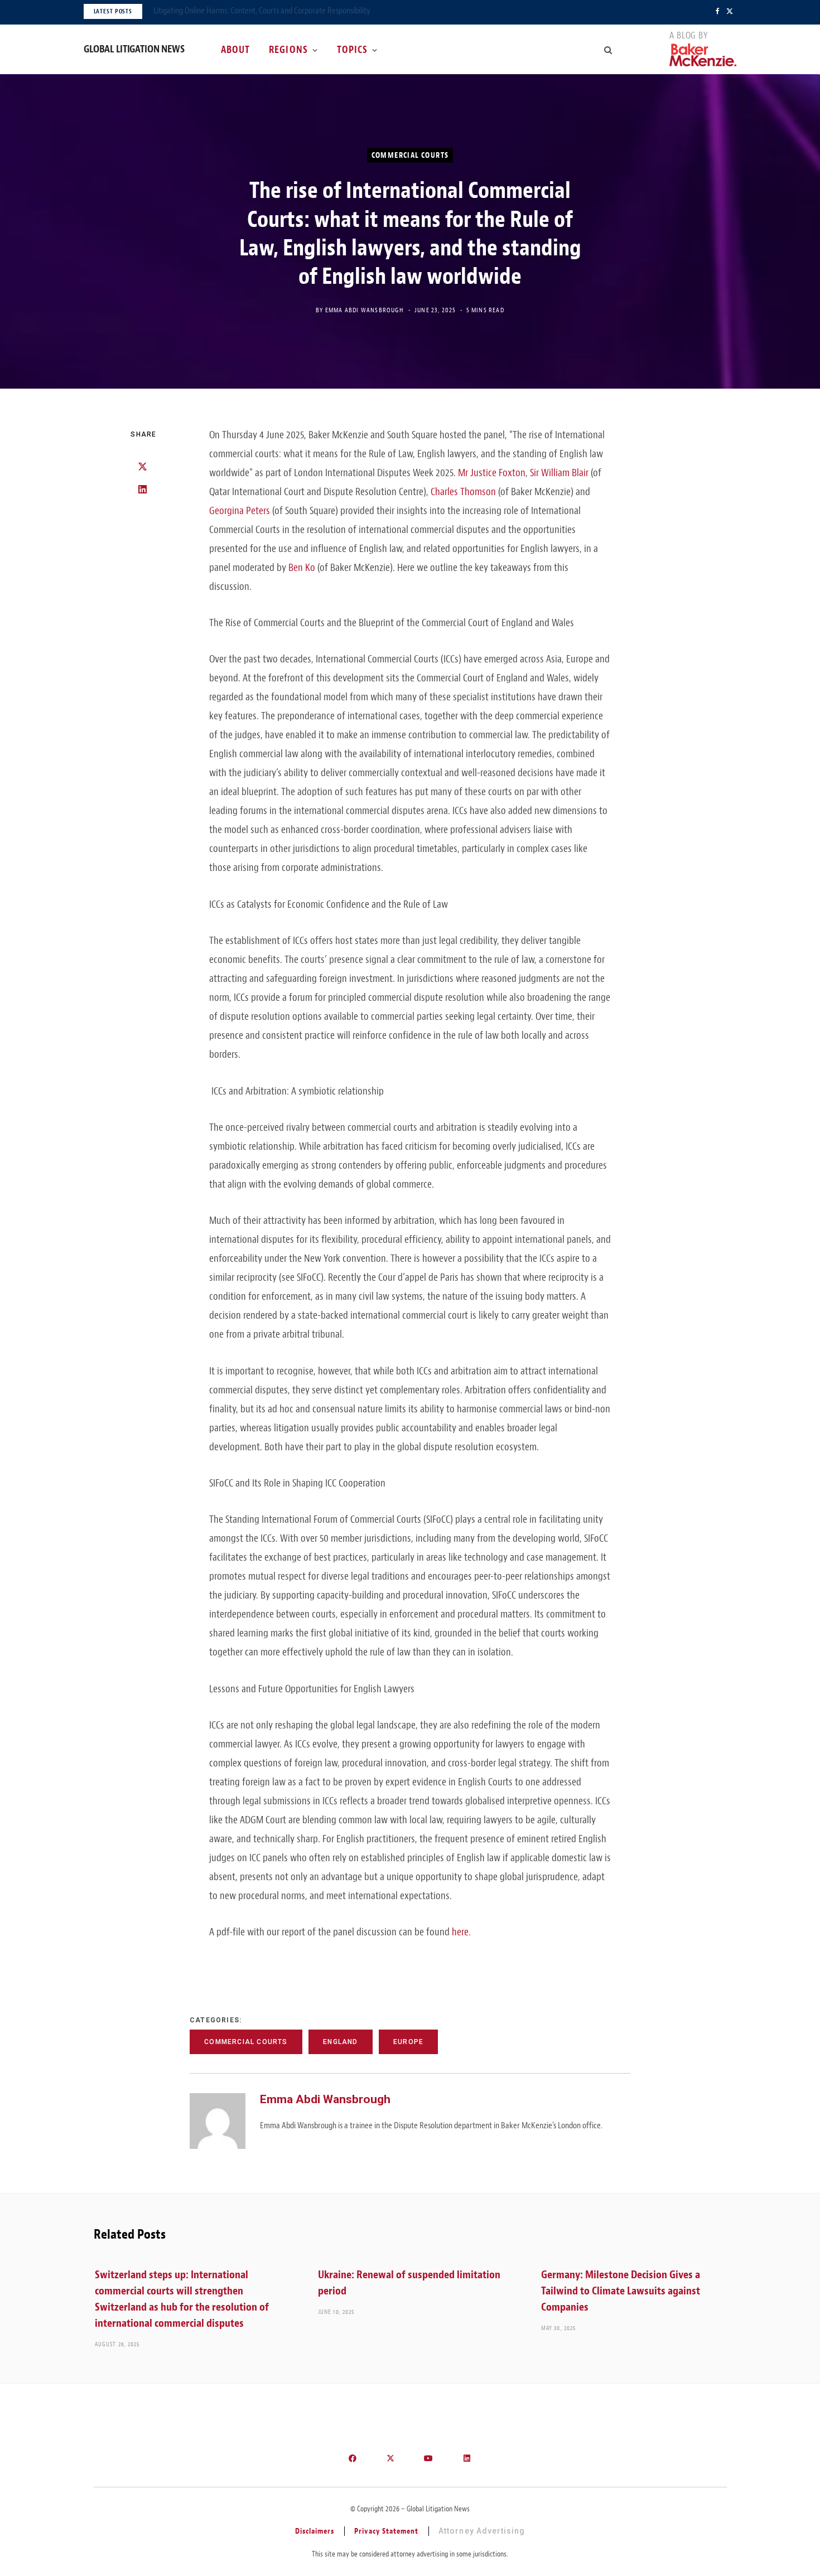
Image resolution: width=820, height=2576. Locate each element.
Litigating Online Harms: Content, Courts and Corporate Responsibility (262, 11)
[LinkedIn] (142, 490)
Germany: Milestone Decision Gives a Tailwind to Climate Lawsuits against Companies (621, 2291)
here (460, 1932)
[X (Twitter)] (391, 2458)
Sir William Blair (559, 473)
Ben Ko (302, 568)
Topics (352, 50)
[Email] (142, 512)
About (235, 50)
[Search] (608, 50)
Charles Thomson (463, 492)
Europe (408, 2042)
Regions (288, 50)
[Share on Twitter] (142, 467)
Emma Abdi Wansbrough (365, 310)
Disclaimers (315, 2531)
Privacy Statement (386, 2531)
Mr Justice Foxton (492, 473)
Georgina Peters (240, 511)
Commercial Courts (410, 155)
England (340, 2042)
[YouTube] (429, 2458)
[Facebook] (353, 2458)
